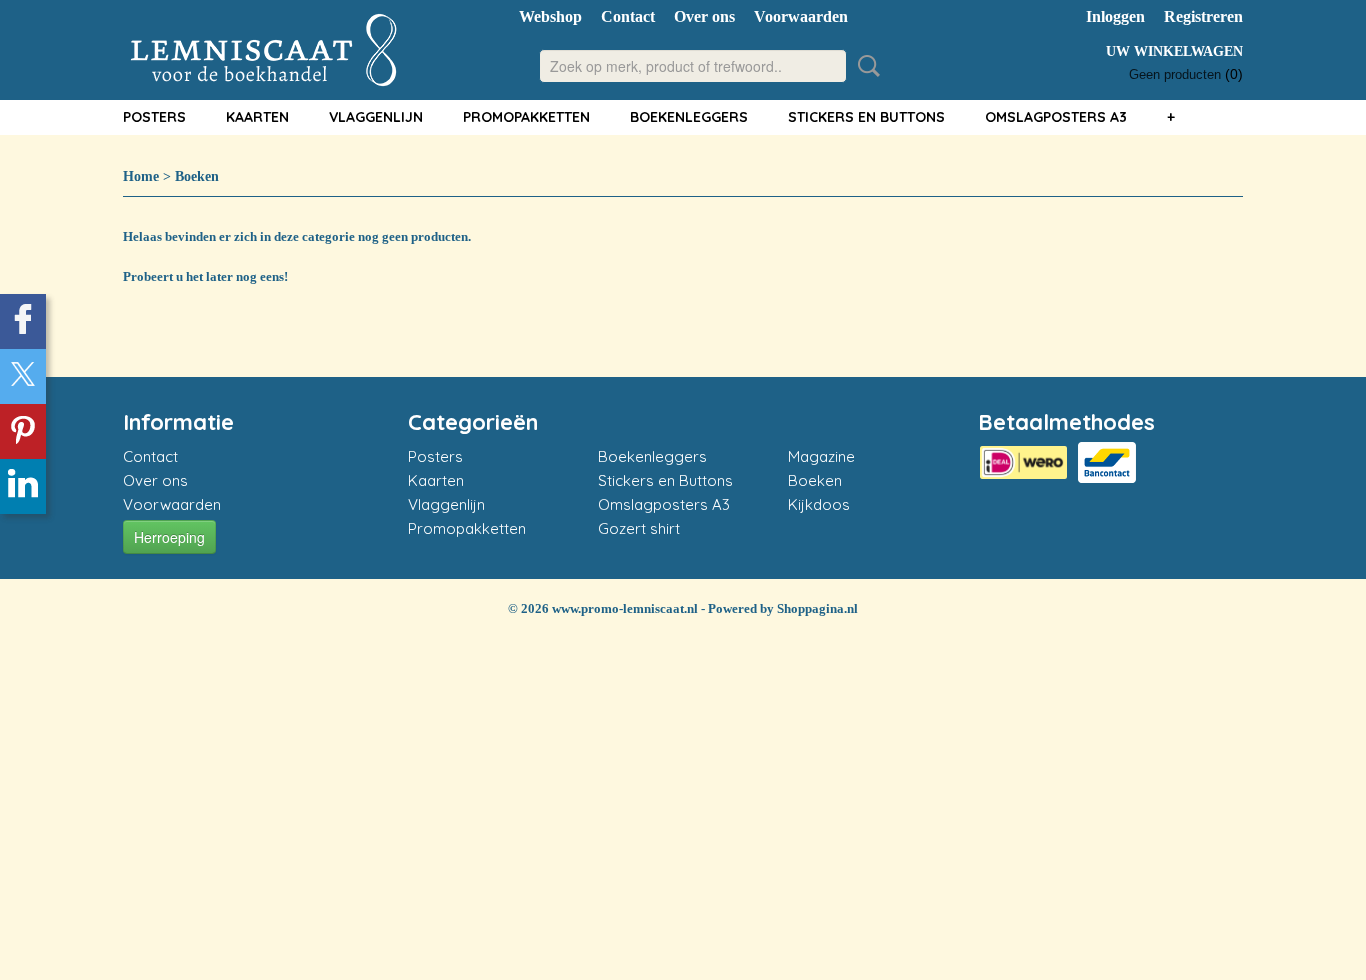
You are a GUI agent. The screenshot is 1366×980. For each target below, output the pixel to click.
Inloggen (1115, 16)
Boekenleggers (689, 117)
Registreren (1203, 16)
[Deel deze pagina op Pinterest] (23, 431)
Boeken (197, 176)
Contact (628, 16)
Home (141, 176)
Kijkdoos (819, 504)
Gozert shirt (639, 528)
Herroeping (169, 537)
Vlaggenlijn (376, 117)
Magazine (821, 456)
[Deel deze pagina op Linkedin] (23, 486)
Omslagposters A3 (1056, 117)
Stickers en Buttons (866, 117)
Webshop (550, 16)
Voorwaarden (801, 16)
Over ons (704, 16)
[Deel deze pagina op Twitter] (23, 376)
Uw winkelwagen (1174, 51)
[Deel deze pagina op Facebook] (23, 321)
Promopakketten (526, 117)
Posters (154, 117)
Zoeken (865, 66)
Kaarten (257, 117)
